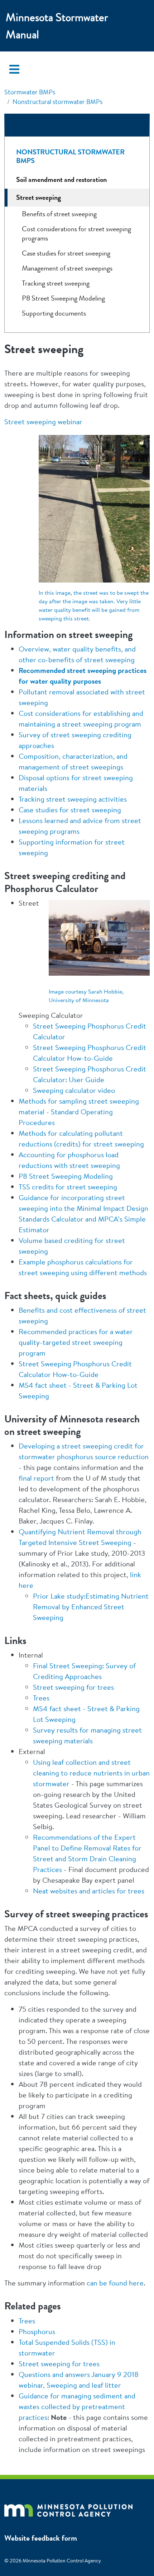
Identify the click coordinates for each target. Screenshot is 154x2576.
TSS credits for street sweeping (68, 1187)
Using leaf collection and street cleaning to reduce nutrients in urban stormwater (91, 1773)
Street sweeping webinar (43, 422)
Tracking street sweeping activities (73, 799)
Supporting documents (54, 313)
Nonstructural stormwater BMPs (57, 102)
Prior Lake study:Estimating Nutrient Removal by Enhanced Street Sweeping (91, 1607)
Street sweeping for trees (73, 1687)
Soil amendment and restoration (61, 180)
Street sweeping (38, 197)
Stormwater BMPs (30, 92)
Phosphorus (37, 2331)
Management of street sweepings (67, 268)
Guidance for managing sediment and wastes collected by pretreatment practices (77, 2406)
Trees (41, 1698)
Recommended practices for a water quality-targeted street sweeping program (76, 1342)
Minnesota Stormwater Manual (57, 26)
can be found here (115, 2283)
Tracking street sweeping (56, 283)
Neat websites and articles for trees (89, 1891)
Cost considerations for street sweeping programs (76, 234)
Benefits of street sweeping (59, 214)
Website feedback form (41, 2538)
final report (36, 1478)
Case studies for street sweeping (70, 810)
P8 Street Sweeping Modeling (66, 1176)
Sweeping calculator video (74, 1090)
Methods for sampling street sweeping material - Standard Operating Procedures (79, 1112)
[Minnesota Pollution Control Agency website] (68, 2508)
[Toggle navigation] (14, 69)
